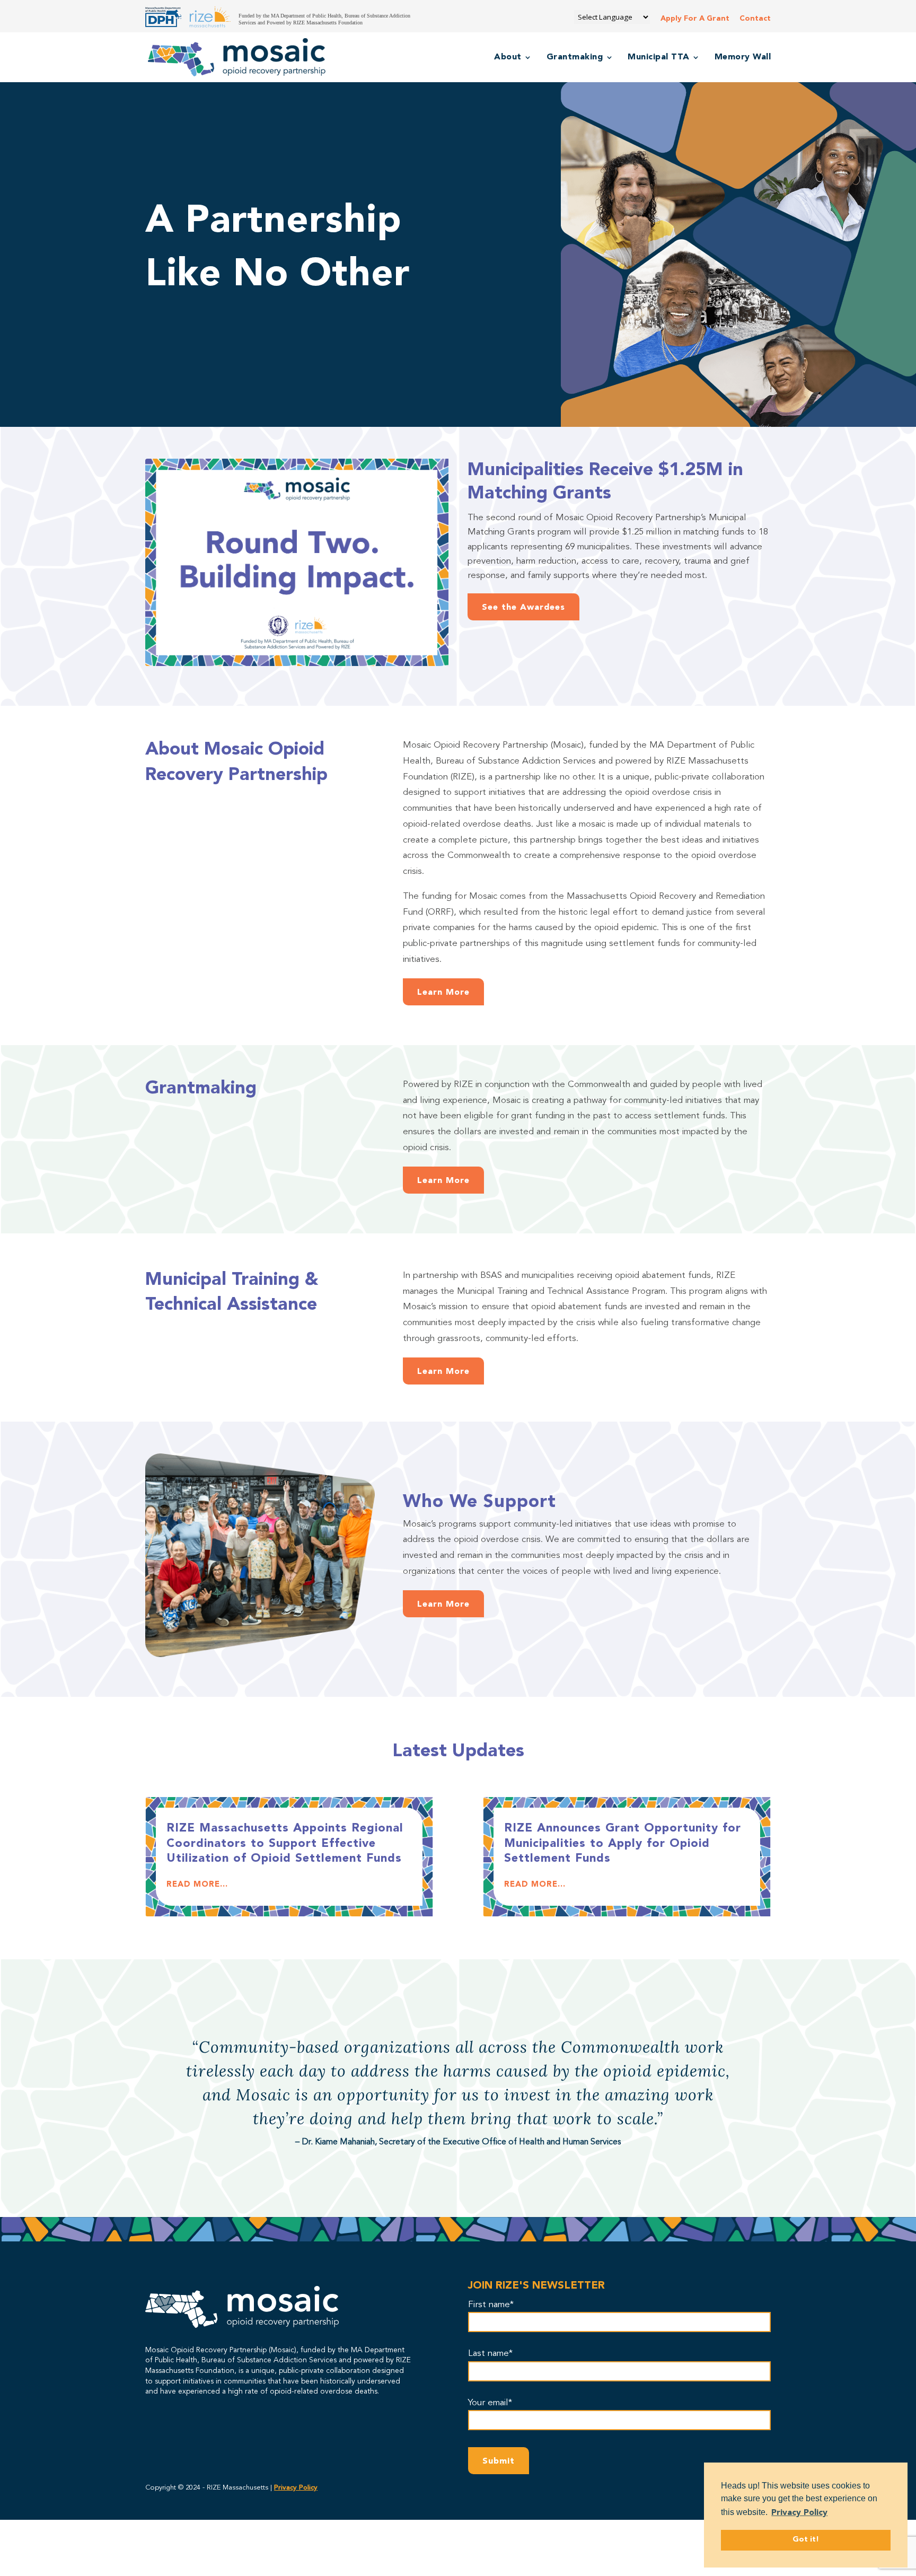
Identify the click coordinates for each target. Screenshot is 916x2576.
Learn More (443, 993)
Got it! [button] (806, 2540)
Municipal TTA (659, 58)
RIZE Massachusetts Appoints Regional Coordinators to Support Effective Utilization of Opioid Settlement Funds (285, 1843)
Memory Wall (743, 58)
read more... (197, 1885)
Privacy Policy (296, 2488)
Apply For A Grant (695, 19)
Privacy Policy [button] (799, 2513)
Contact (755, 19)
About (508, 58)
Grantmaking (575, 58)
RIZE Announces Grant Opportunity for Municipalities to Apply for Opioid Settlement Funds (623, 1843)
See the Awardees (523, 608)
